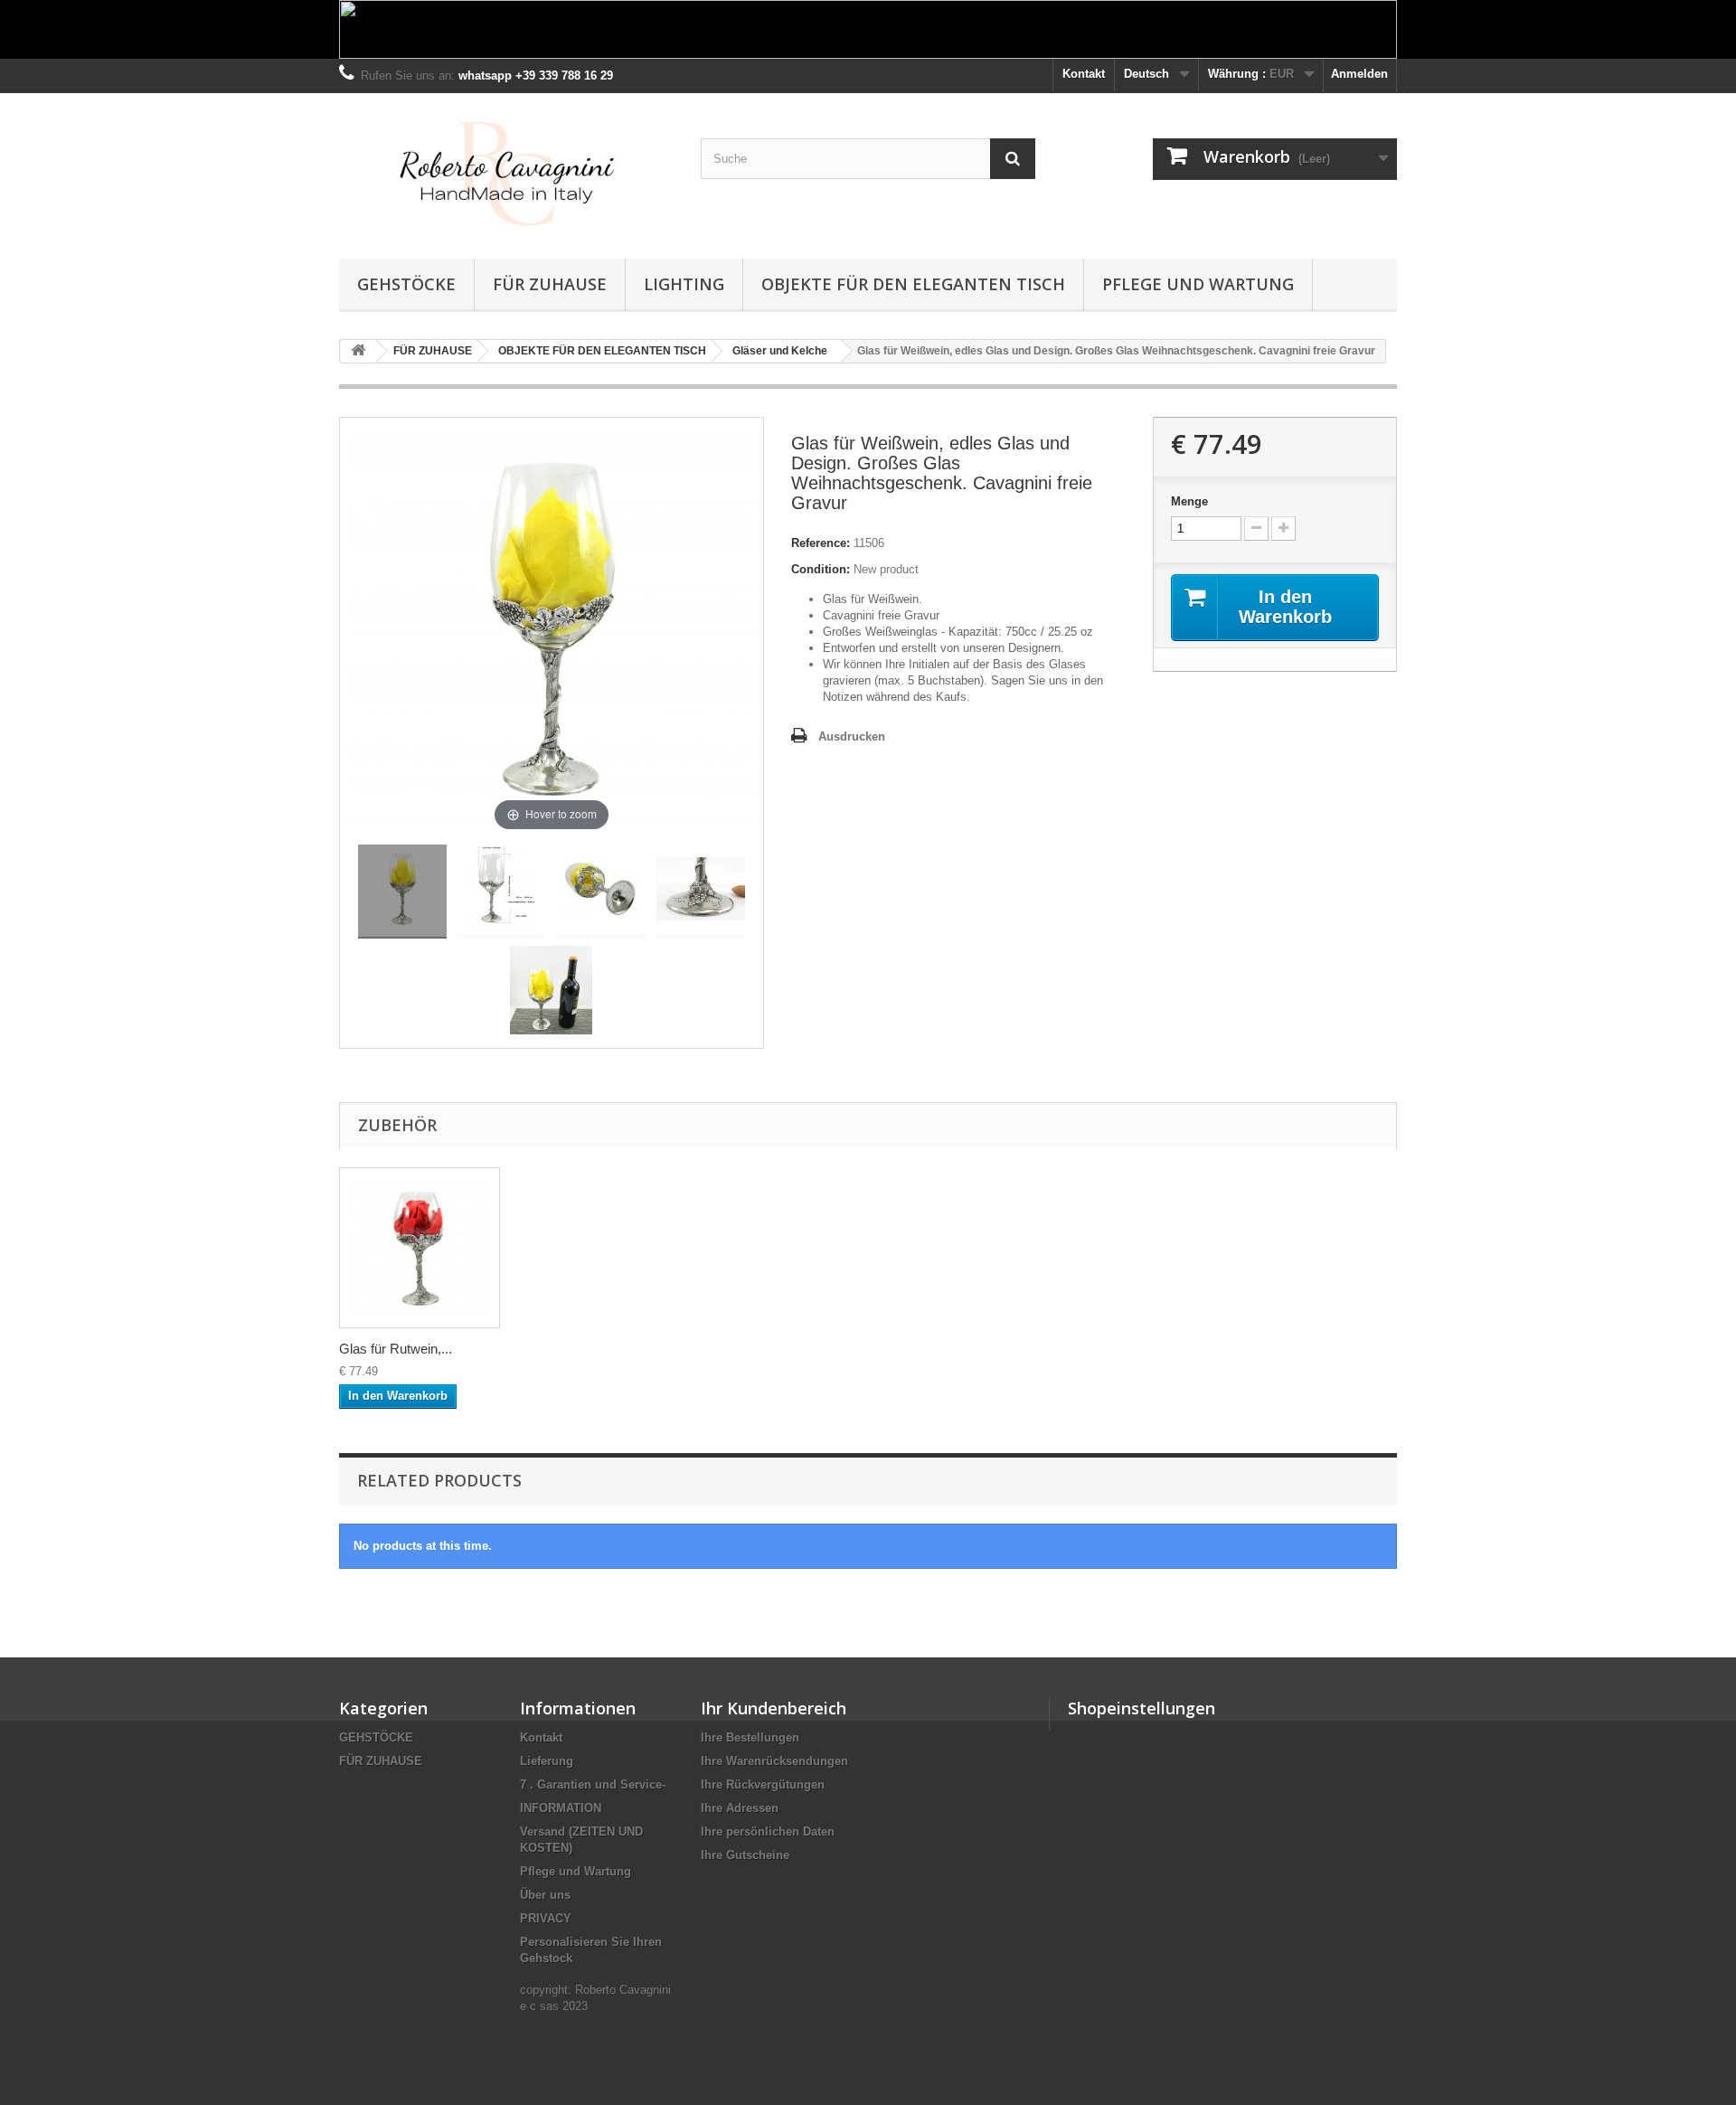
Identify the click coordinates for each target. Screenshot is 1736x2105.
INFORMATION (561, 1808)
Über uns (545, 1895)
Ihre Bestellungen (750, 1737)
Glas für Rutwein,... (396, 1349)
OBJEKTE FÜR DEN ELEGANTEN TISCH (913, 284)
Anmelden (1359, 74)
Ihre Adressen (740, 1808)
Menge (1189, 501)
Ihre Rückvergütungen (763, 1784)
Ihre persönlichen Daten (768, 1831)
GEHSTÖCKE (406, 284)
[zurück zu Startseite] (358, 351)
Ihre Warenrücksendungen (774, 1761)
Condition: (821, 569)
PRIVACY (546, 1918)
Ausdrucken (852, 736)
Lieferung (547, 1761)
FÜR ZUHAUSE (550, 284)
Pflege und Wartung (1198, 284)
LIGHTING (684, 284)
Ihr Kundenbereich (774, 1708)
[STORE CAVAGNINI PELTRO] (506, 171)
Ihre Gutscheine (745, 1855)
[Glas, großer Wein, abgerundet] (402, 892)
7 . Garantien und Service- (593, 1784)
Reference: (821, 543)
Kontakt (1084, 74)
